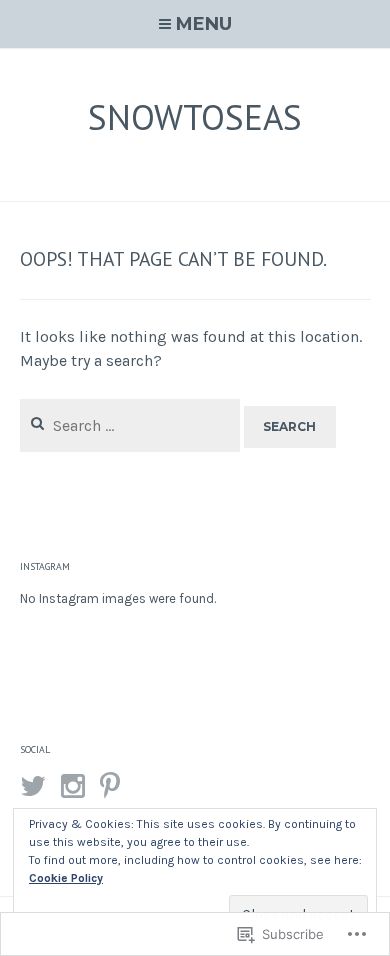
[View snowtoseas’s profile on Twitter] (33, 786)
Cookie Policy (66, 878)
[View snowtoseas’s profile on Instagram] (73, 786)
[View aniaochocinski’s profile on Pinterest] (110, 786)
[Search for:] (132, 425)
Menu (204, 24)
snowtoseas (195, 117)
